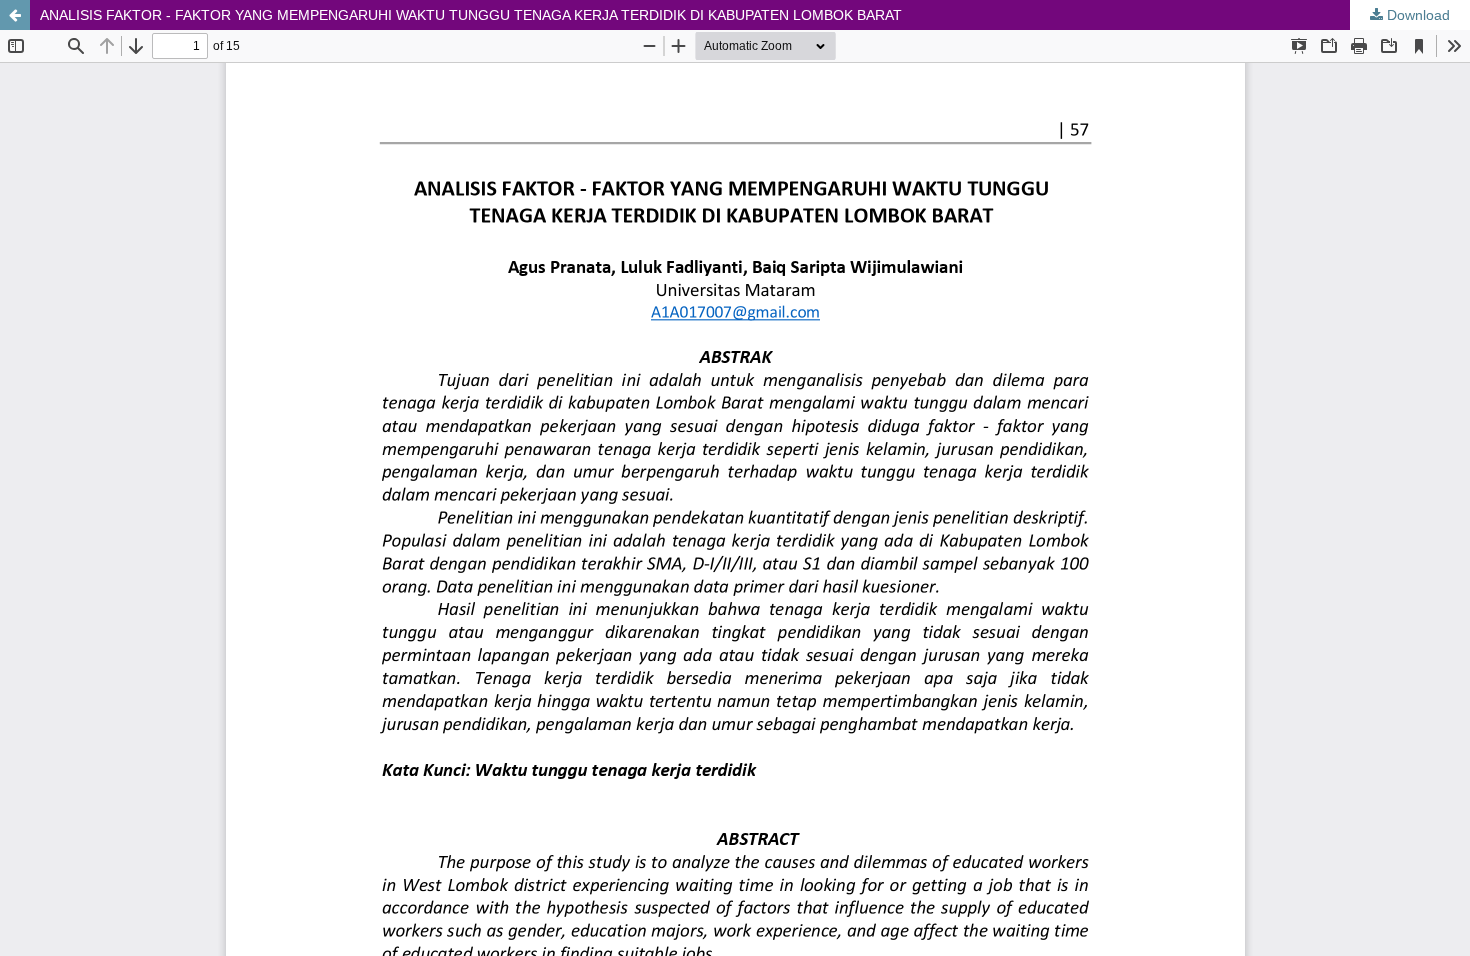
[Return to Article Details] (15, 15)
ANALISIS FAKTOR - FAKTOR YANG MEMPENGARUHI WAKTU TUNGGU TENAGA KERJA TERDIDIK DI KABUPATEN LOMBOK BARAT (471, 15)
